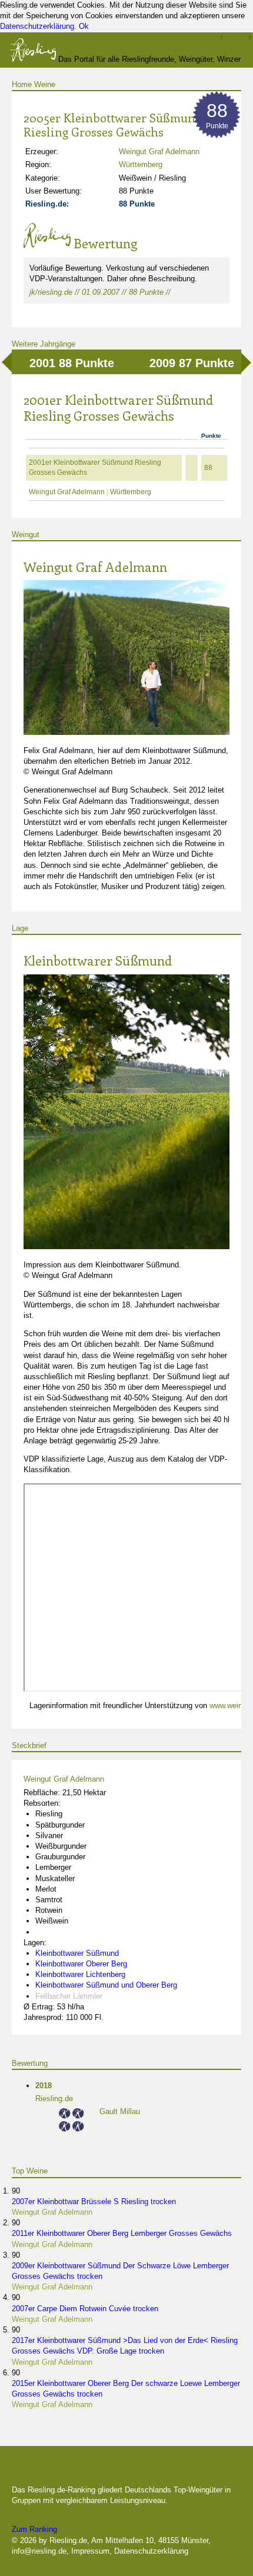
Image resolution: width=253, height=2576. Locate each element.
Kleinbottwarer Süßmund (98, 960)
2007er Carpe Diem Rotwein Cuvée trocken (85, 2309)
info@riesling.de (39, 2551)
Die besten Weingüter (75, 2471)
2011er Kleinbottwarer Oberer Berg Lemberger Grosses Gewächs (122, 2233)
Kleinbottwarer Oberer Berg (81, 1964)
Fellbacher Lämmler (69, 1996)
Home (22, 84)
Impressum (90, 2551)
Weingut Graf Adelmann (159, 152)
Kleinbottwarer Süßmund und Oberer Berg (106, 1985)
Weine (45, 84)
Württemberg (141, 164)
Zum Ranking (34, 2529)
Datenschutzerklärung (37, 26)
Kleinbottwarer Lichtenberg (80, 1974)
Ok (84, 26)
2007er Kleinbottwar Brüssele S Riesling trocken (94, 2201)
